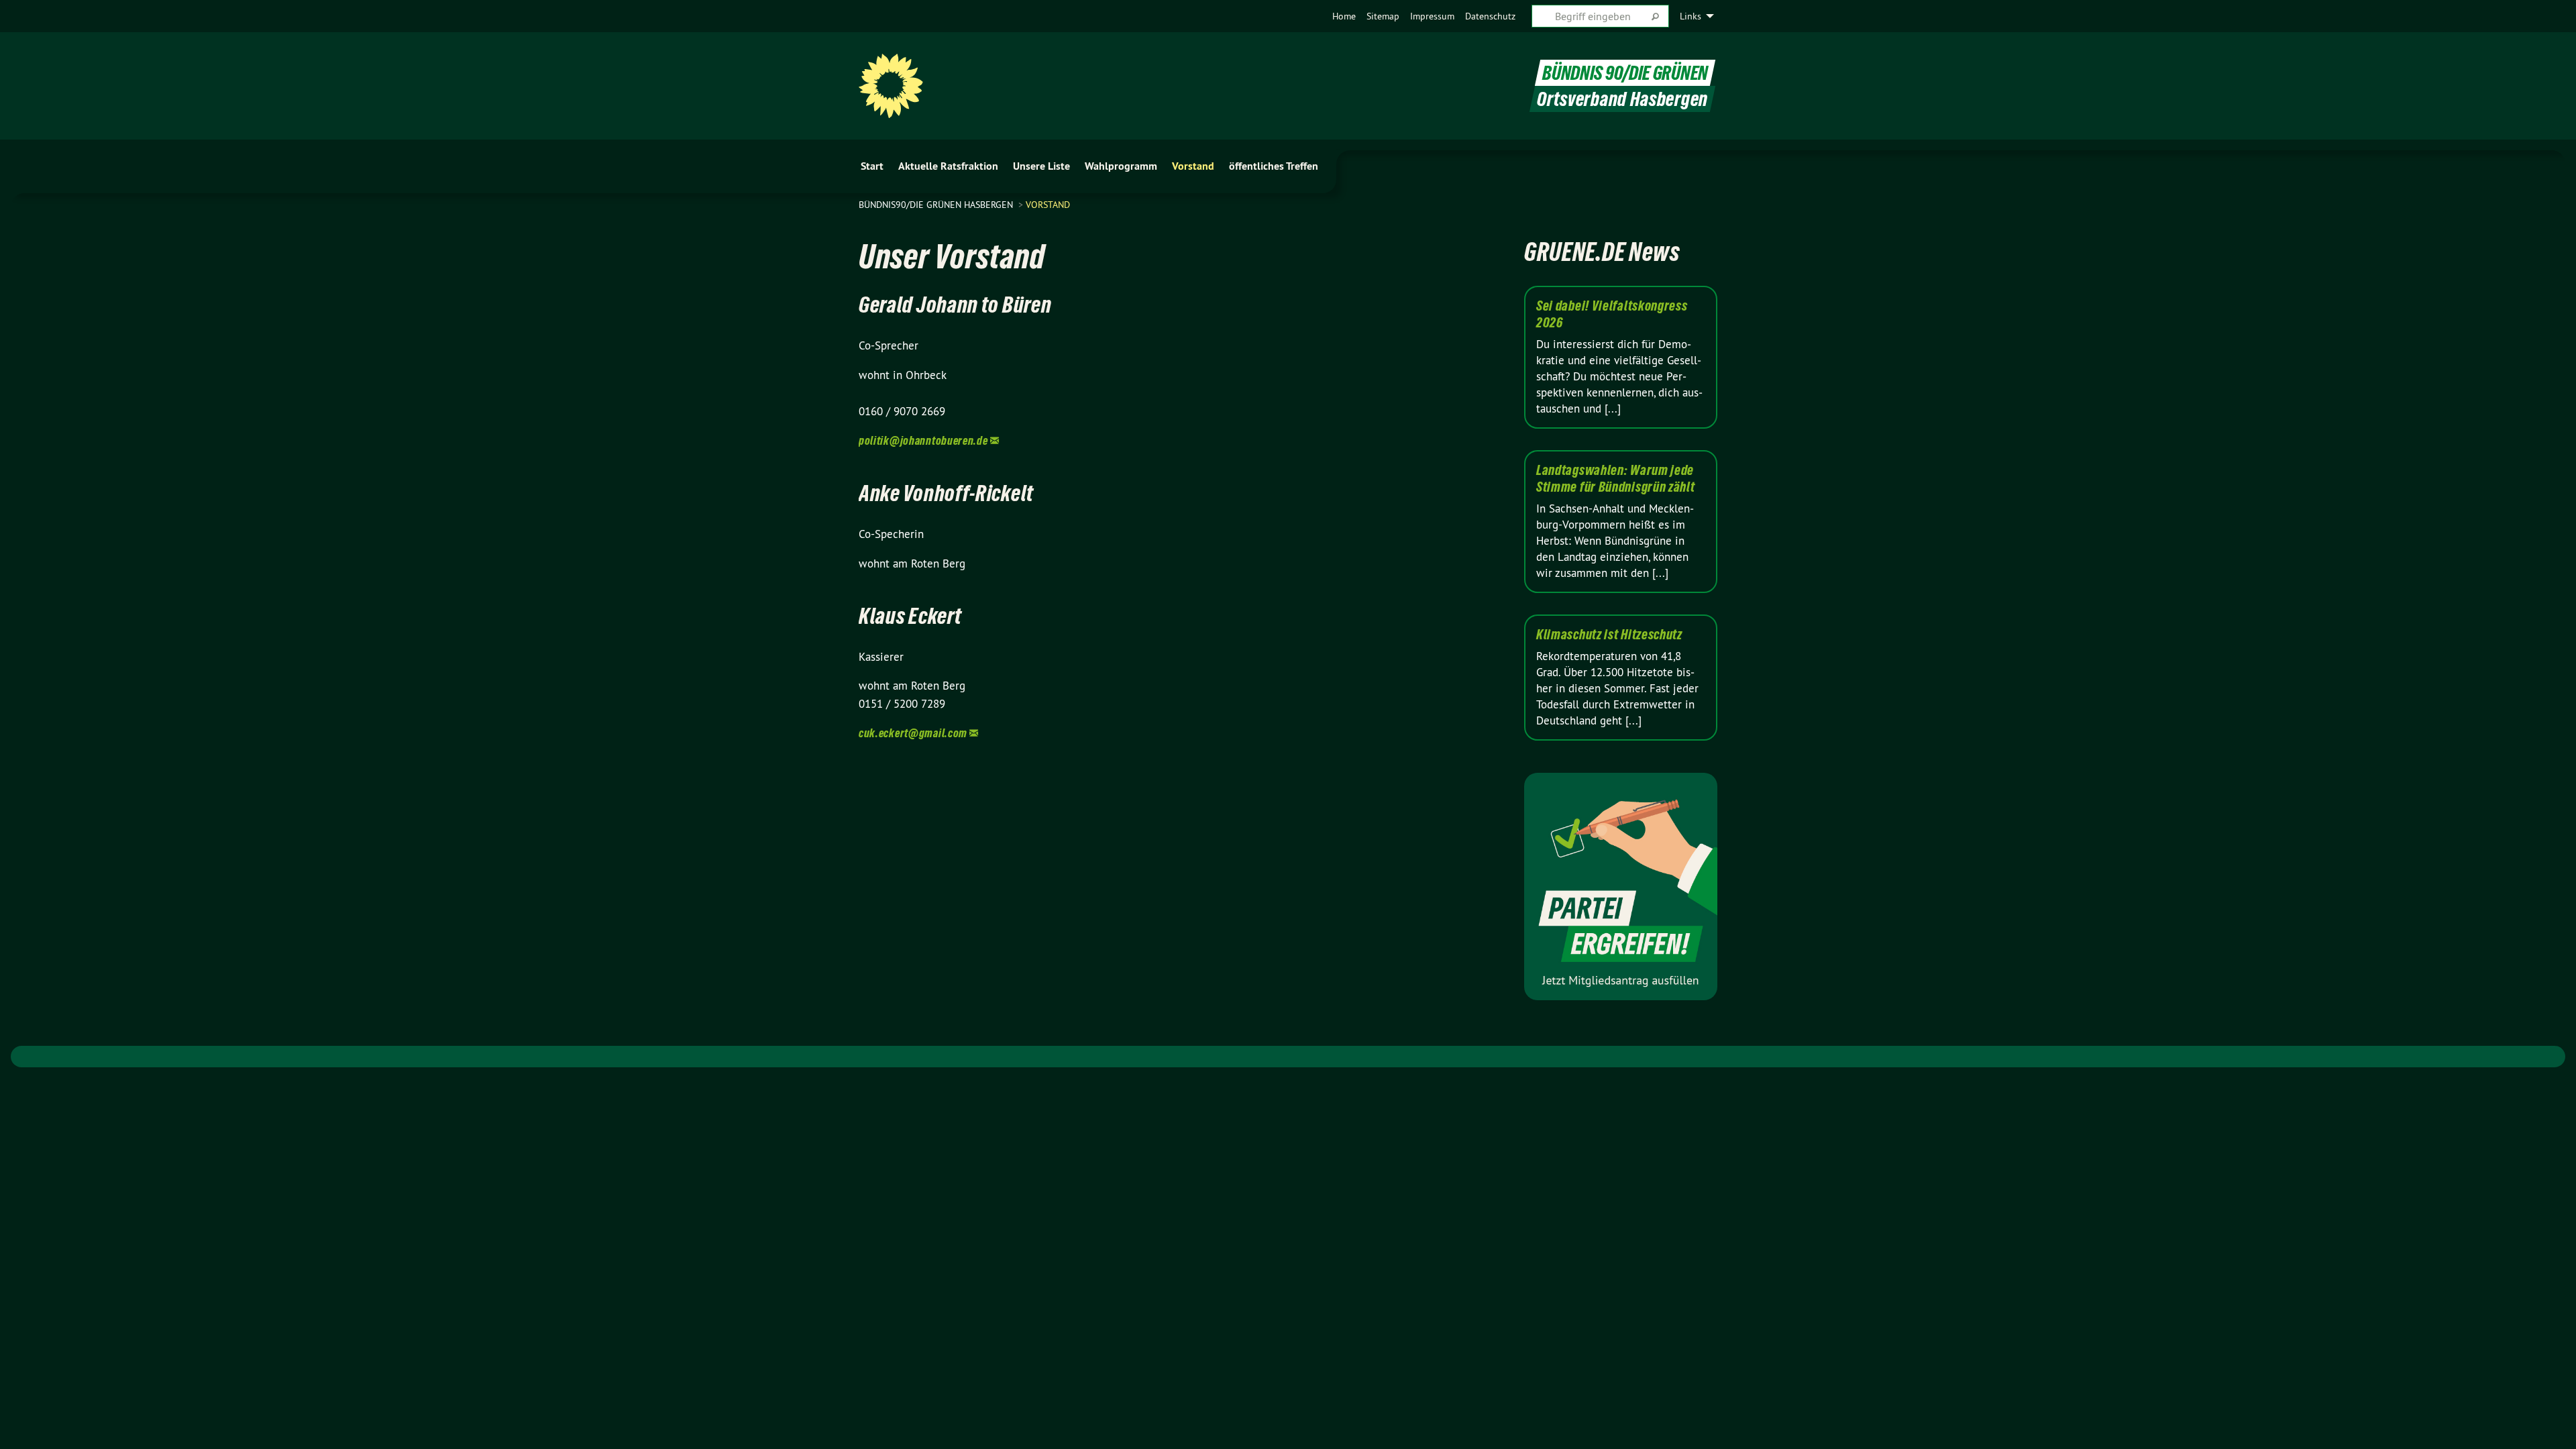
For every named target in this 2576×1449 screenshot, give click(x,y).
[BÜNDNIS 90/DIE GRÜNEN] (891, 86)
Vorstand (1048, 205)
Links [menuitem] (1690, 16)
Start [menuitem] (872, 166)
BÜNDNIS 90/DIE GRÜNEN (1625, 73)
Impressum (1432, 16)
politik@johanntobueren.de (923, 440)
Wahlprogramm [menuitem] (1121, 166)
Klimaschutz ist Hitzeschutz (1609, 635)
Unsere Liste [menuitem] (1041, 166)
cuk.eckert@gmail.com (913, 733)
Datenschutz (1490, 16)
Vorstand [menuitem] (1193, 166)
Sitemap (1383, 16)
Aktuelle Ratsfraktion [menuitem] (948, 166)
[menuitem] (1344, 16)
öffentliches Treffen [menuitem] (1274, 166)
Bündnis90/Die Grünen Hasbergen (937, 205)
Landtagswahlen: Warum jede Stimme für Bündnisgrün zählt (1616, 479)
